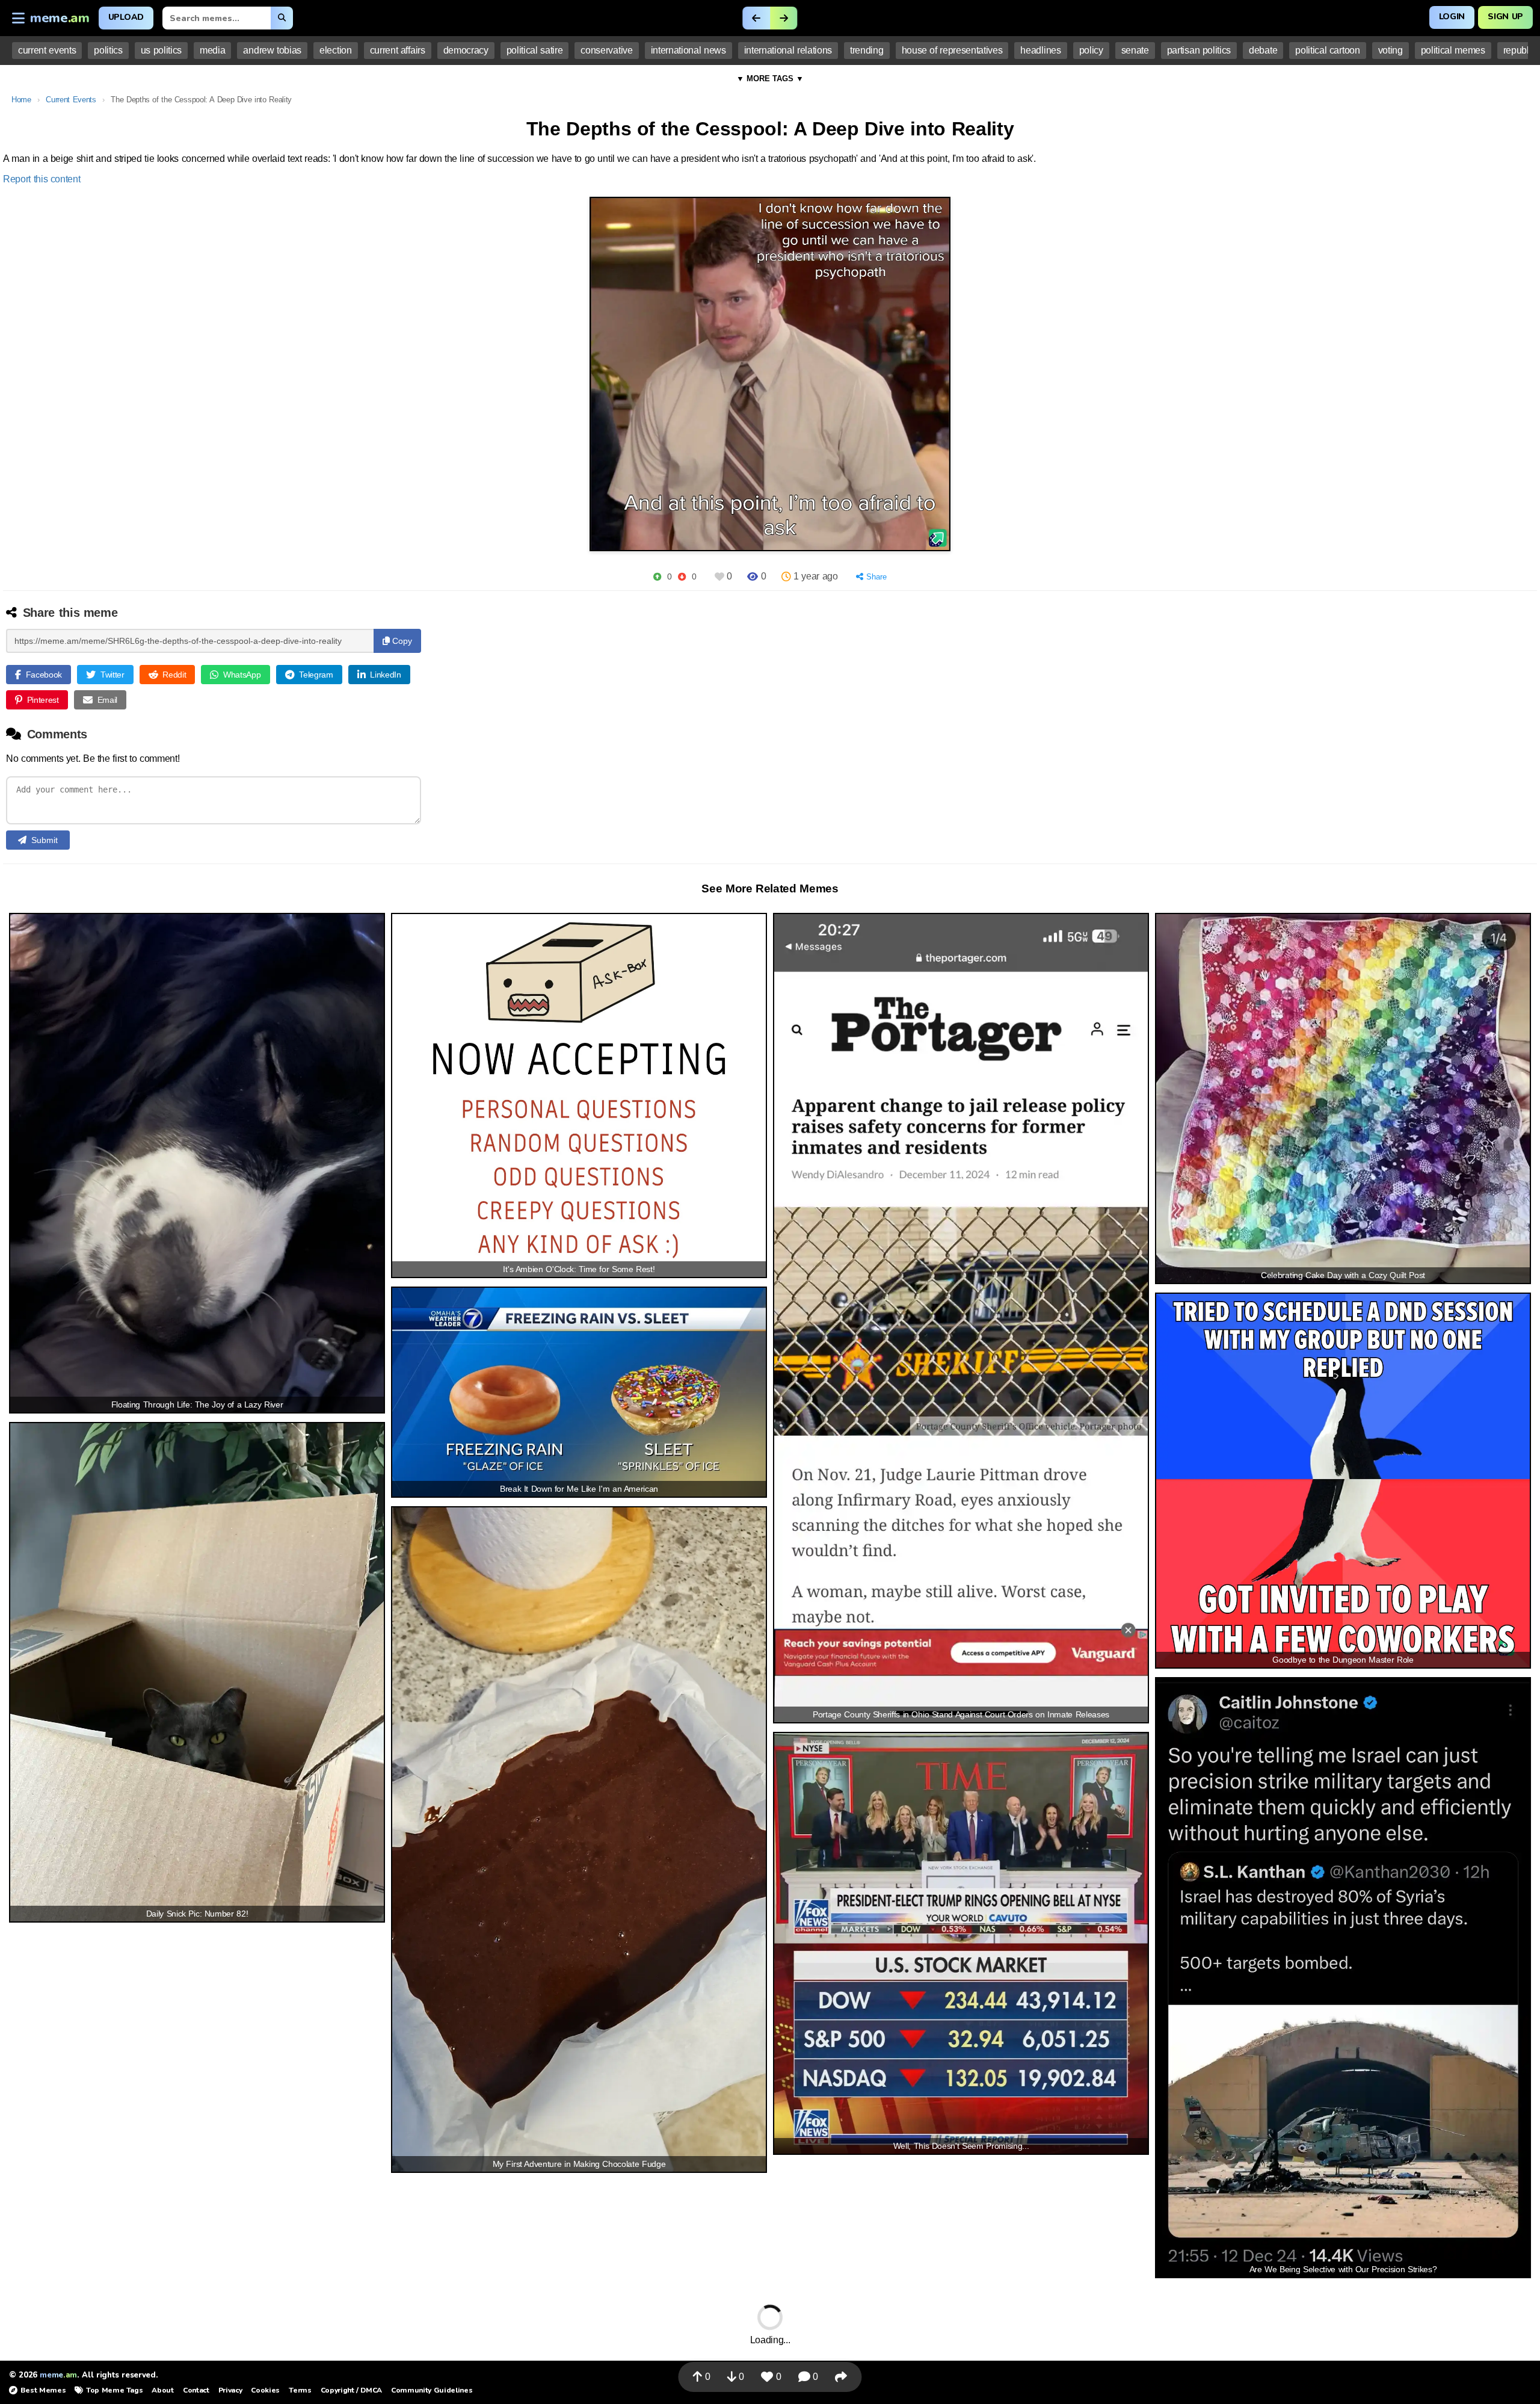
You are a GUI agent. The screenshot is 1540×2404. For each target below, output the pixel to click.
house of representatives (952, 50)
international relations (788, 50)
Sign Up (1505, 17)
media (212, 50)
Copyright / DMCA (351, 2390)
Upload (126, 17)
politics (108, 50)
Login (1452, 17)
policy (1091, 50)
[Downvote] (682, 577)
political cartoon (1327, 50)
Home (21, 100)
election (335, 50)
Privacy (230, 2390)
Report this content (42, 179)
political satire (535, 50)
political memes (1453, 50)
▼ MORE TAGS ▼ (770, 79)
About (162, 2390)
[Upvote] (657, 577)
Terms (300, 2390)
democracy (466, 50)
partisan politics (1199, 50)
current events (47, 50)
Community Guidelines (432, 2390)
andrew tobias (272, 50)
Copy (401, 641)
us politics (161, 50)
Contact (196, 2390)
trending (867, 50)
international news (688, 50)
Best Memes (43, 2390)
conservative (606, 50)
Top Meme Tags (114, 2390)
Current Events (71, 100)
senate (1135, 50)
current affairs (398, 50)
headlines (1040, 50)
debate (1263, 50)
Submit (45, 840)
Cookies (265, 2390)
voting (1391, 50)
